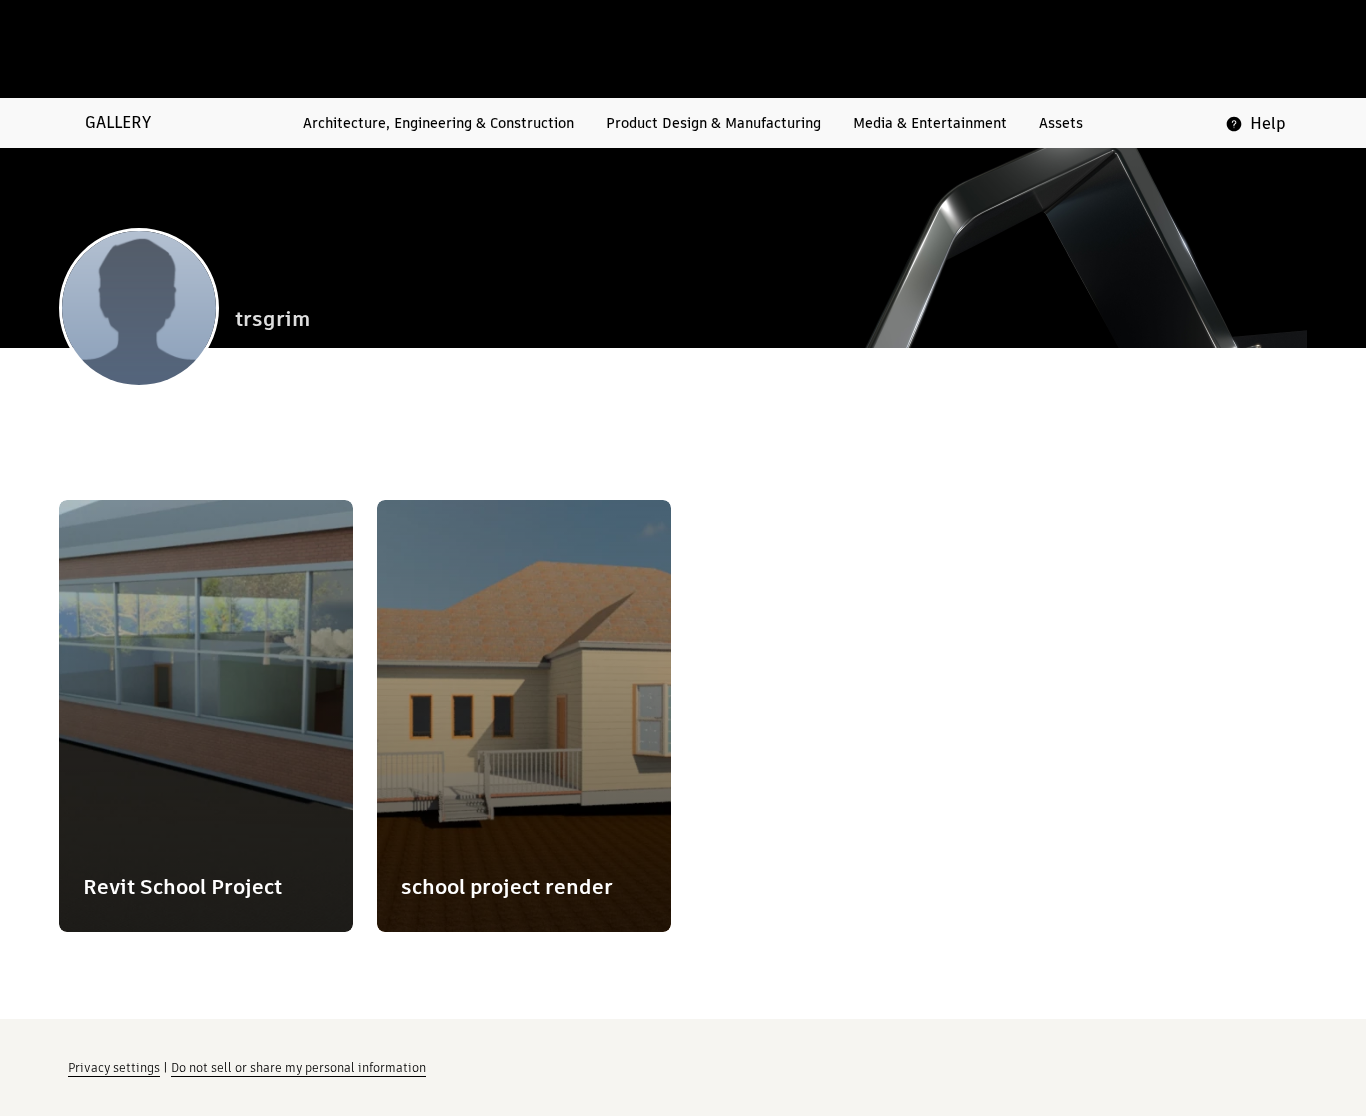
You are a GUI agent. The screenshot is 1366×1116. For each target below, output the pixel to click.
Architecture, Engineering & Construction (438, 123)
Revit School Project (182, 886)
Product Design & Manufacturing (713, 123)
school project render (507, 886)
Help (1268, 123)
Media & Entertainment (930, 123)
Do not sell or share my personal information (298, 1067)
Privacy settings (114, 1067)
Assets (1061, 123)
